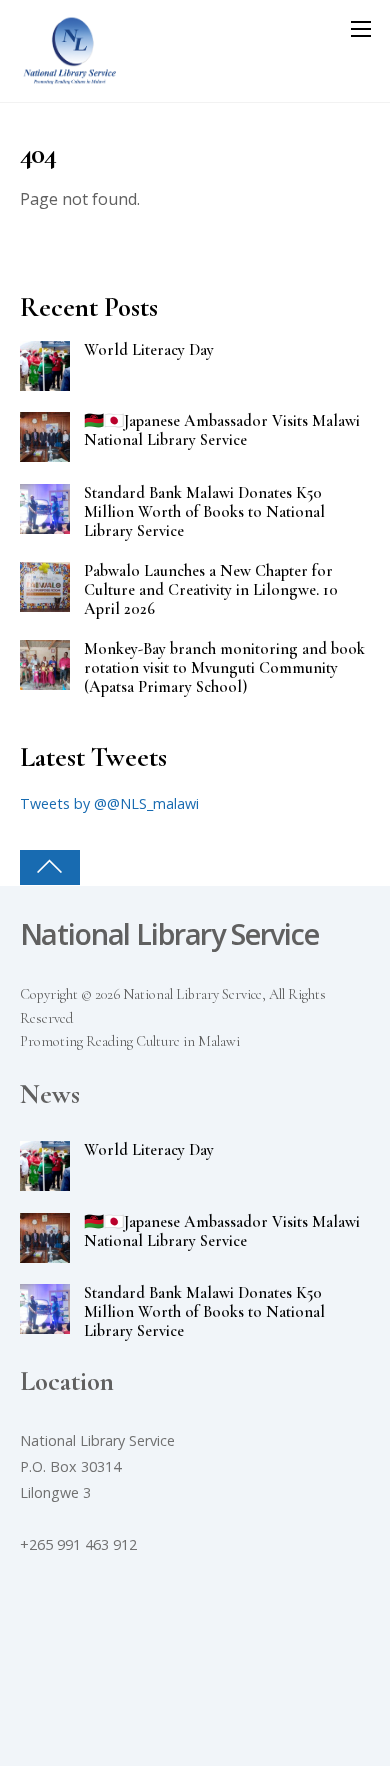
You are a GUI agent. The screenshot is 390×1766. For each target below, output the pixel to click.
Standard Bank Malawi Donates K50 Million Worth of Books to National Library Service (204, 512)
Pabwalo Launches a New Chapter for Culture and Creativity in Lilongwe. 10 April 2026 (211, 590)
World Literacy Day (149, 350)
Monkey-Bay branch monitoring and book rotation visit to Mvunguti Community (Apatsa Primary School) (224, 668)
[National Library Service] (70, 76)
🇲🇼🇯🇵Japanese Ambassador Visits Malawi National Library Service (222, 431)
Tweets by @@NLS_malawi (109, 803)
